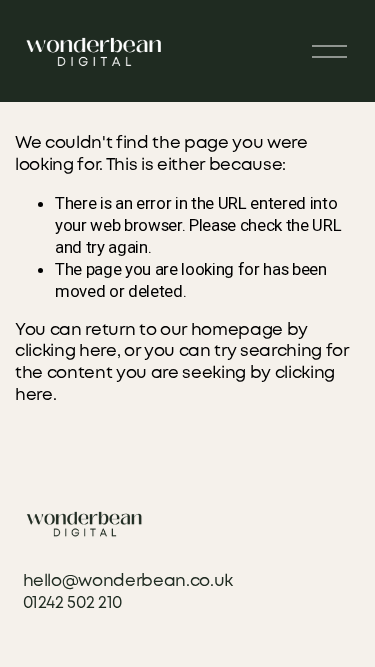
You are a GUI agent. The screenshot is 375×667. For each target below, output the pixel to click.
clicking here (66, 351)
